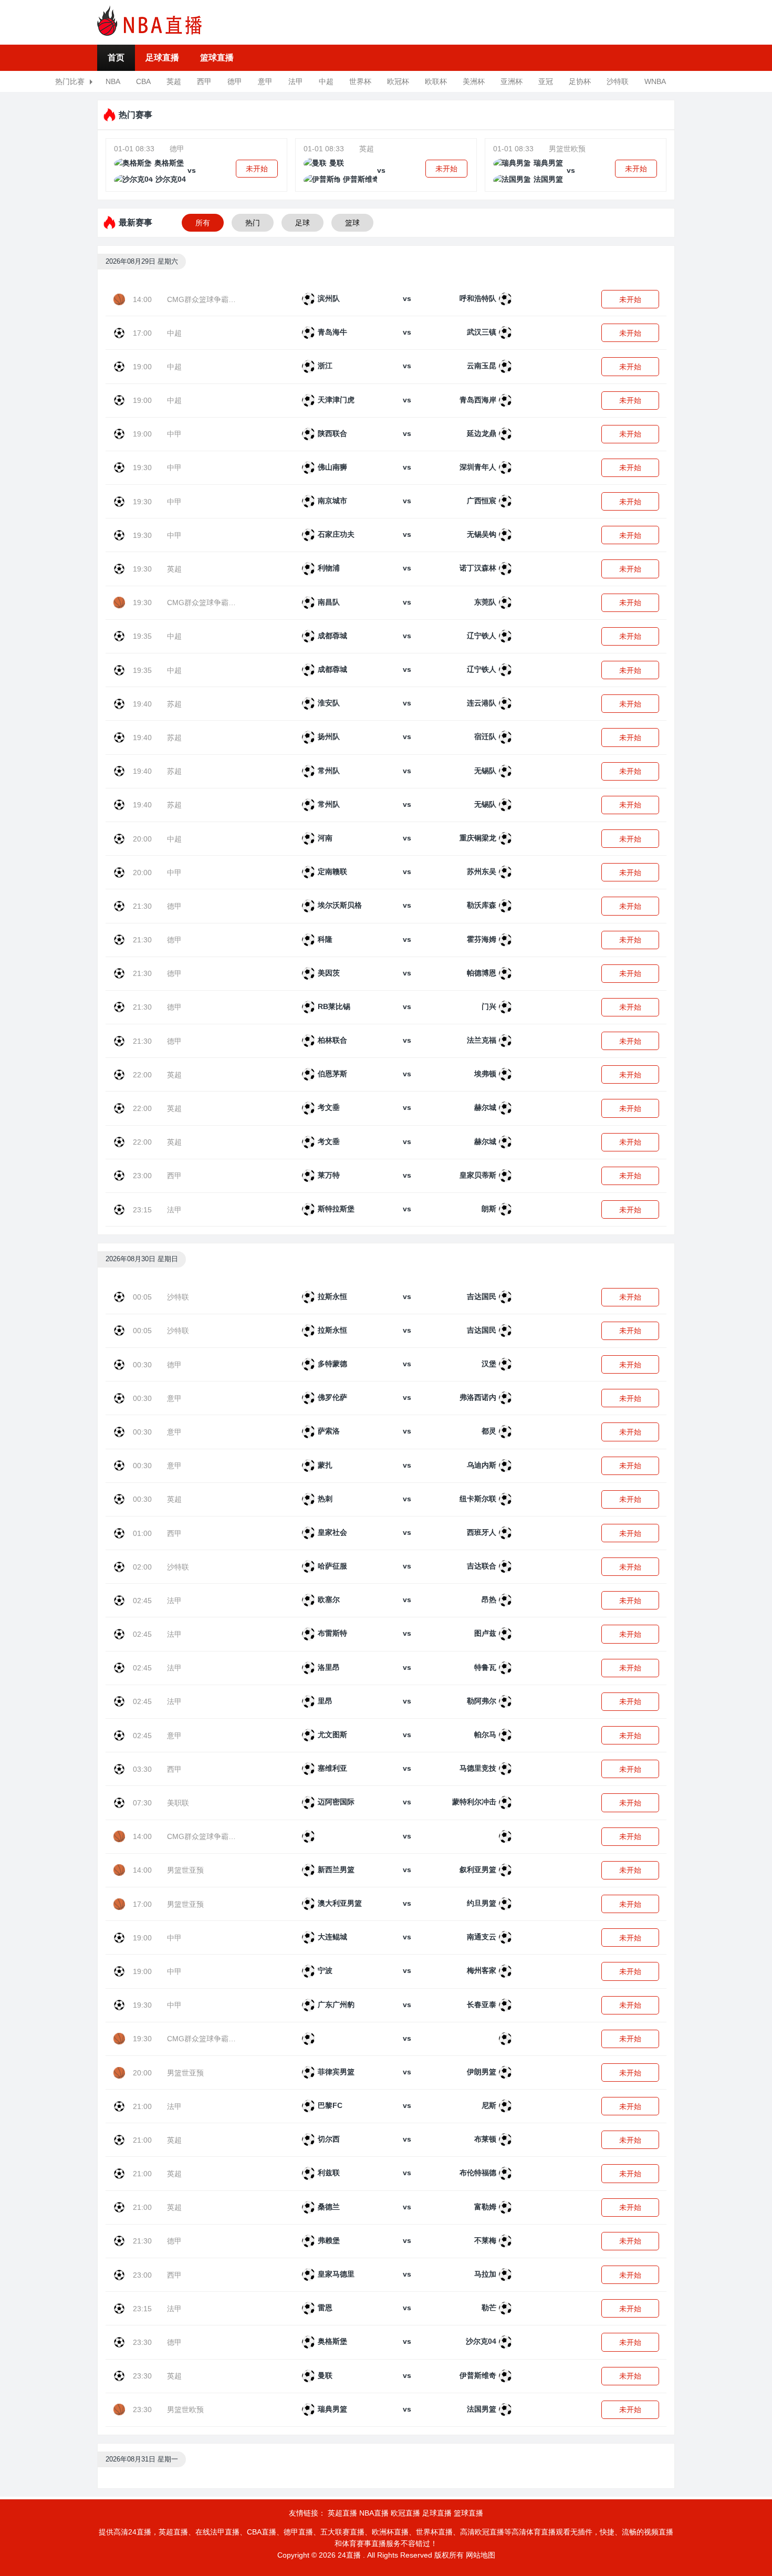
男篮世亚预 (185, 1870)
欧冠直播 (405, 2513)
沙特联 (618, 81)
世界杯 (360, 81)
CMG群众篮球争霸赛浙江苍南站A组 (226, 299)
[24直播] (150, 20)
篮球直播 (217, 58)
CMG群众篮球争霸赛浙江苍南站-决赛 (228, 2039)
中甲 (174, 434)
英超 (174, 81)
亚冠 (546, 81)
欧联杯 (436, 81)
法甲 (296, 81)
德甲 (235, 81)
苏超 (174, 704)
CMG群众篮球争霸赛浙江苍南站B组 (226, 603)
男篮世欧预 (567, 149)
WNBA (655, 81)
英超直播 (342, 2513)
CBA (143, 81)
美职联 (178, 1803)
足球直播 (162, 58)
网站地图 (481, 2555)
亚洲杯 (512, 81)
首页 (116, 58)
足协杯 (580, 81)
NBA (113, 81)
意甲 (265, 81)
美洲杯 (474, 81)
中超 (326, 81)
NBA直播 (374, 2513)
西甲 (204, 81)
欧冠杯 (398, 81)
